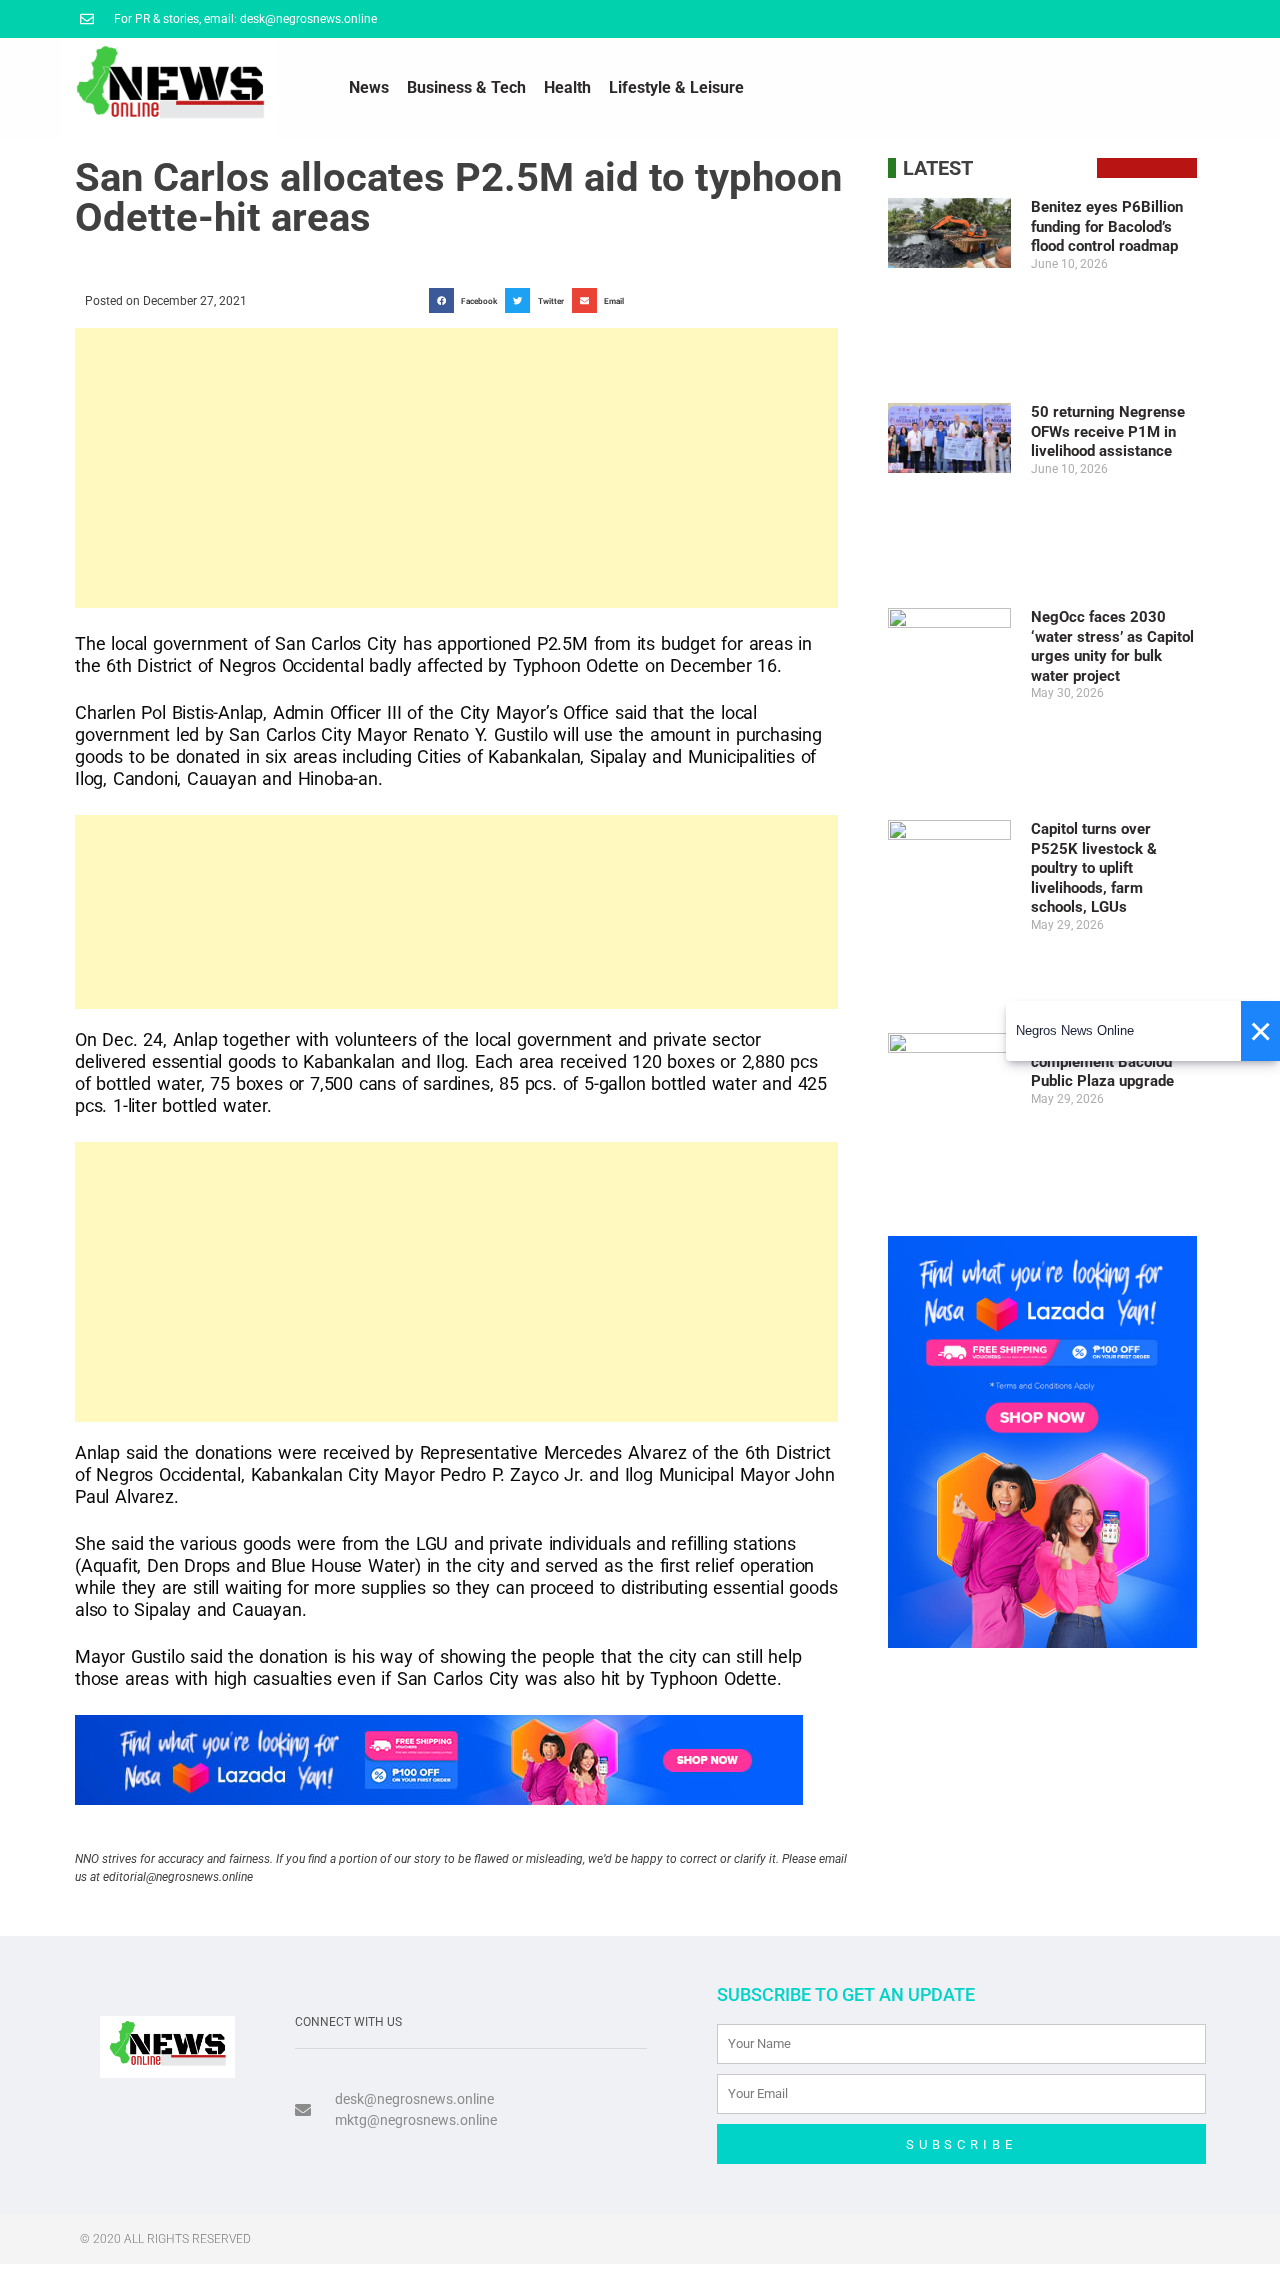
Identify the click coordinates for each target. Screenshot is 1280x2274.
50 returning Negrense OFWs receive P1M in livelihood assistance (1108, 431)
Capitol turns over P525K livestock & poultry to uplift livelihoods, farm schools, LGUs (1094, 868)
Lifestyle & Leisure (676, 87)
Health (567, 87)
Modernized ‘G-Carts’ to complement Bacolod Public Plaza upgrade (1111, 1061)
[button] (467, 300)
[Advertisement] (456, 468)
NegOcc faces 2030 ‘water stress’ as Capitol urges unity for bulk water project (1112, 646)
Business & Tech (466, 87)
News (369, 87)
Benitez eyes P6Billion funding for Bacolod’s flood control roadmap (1107, 226)
